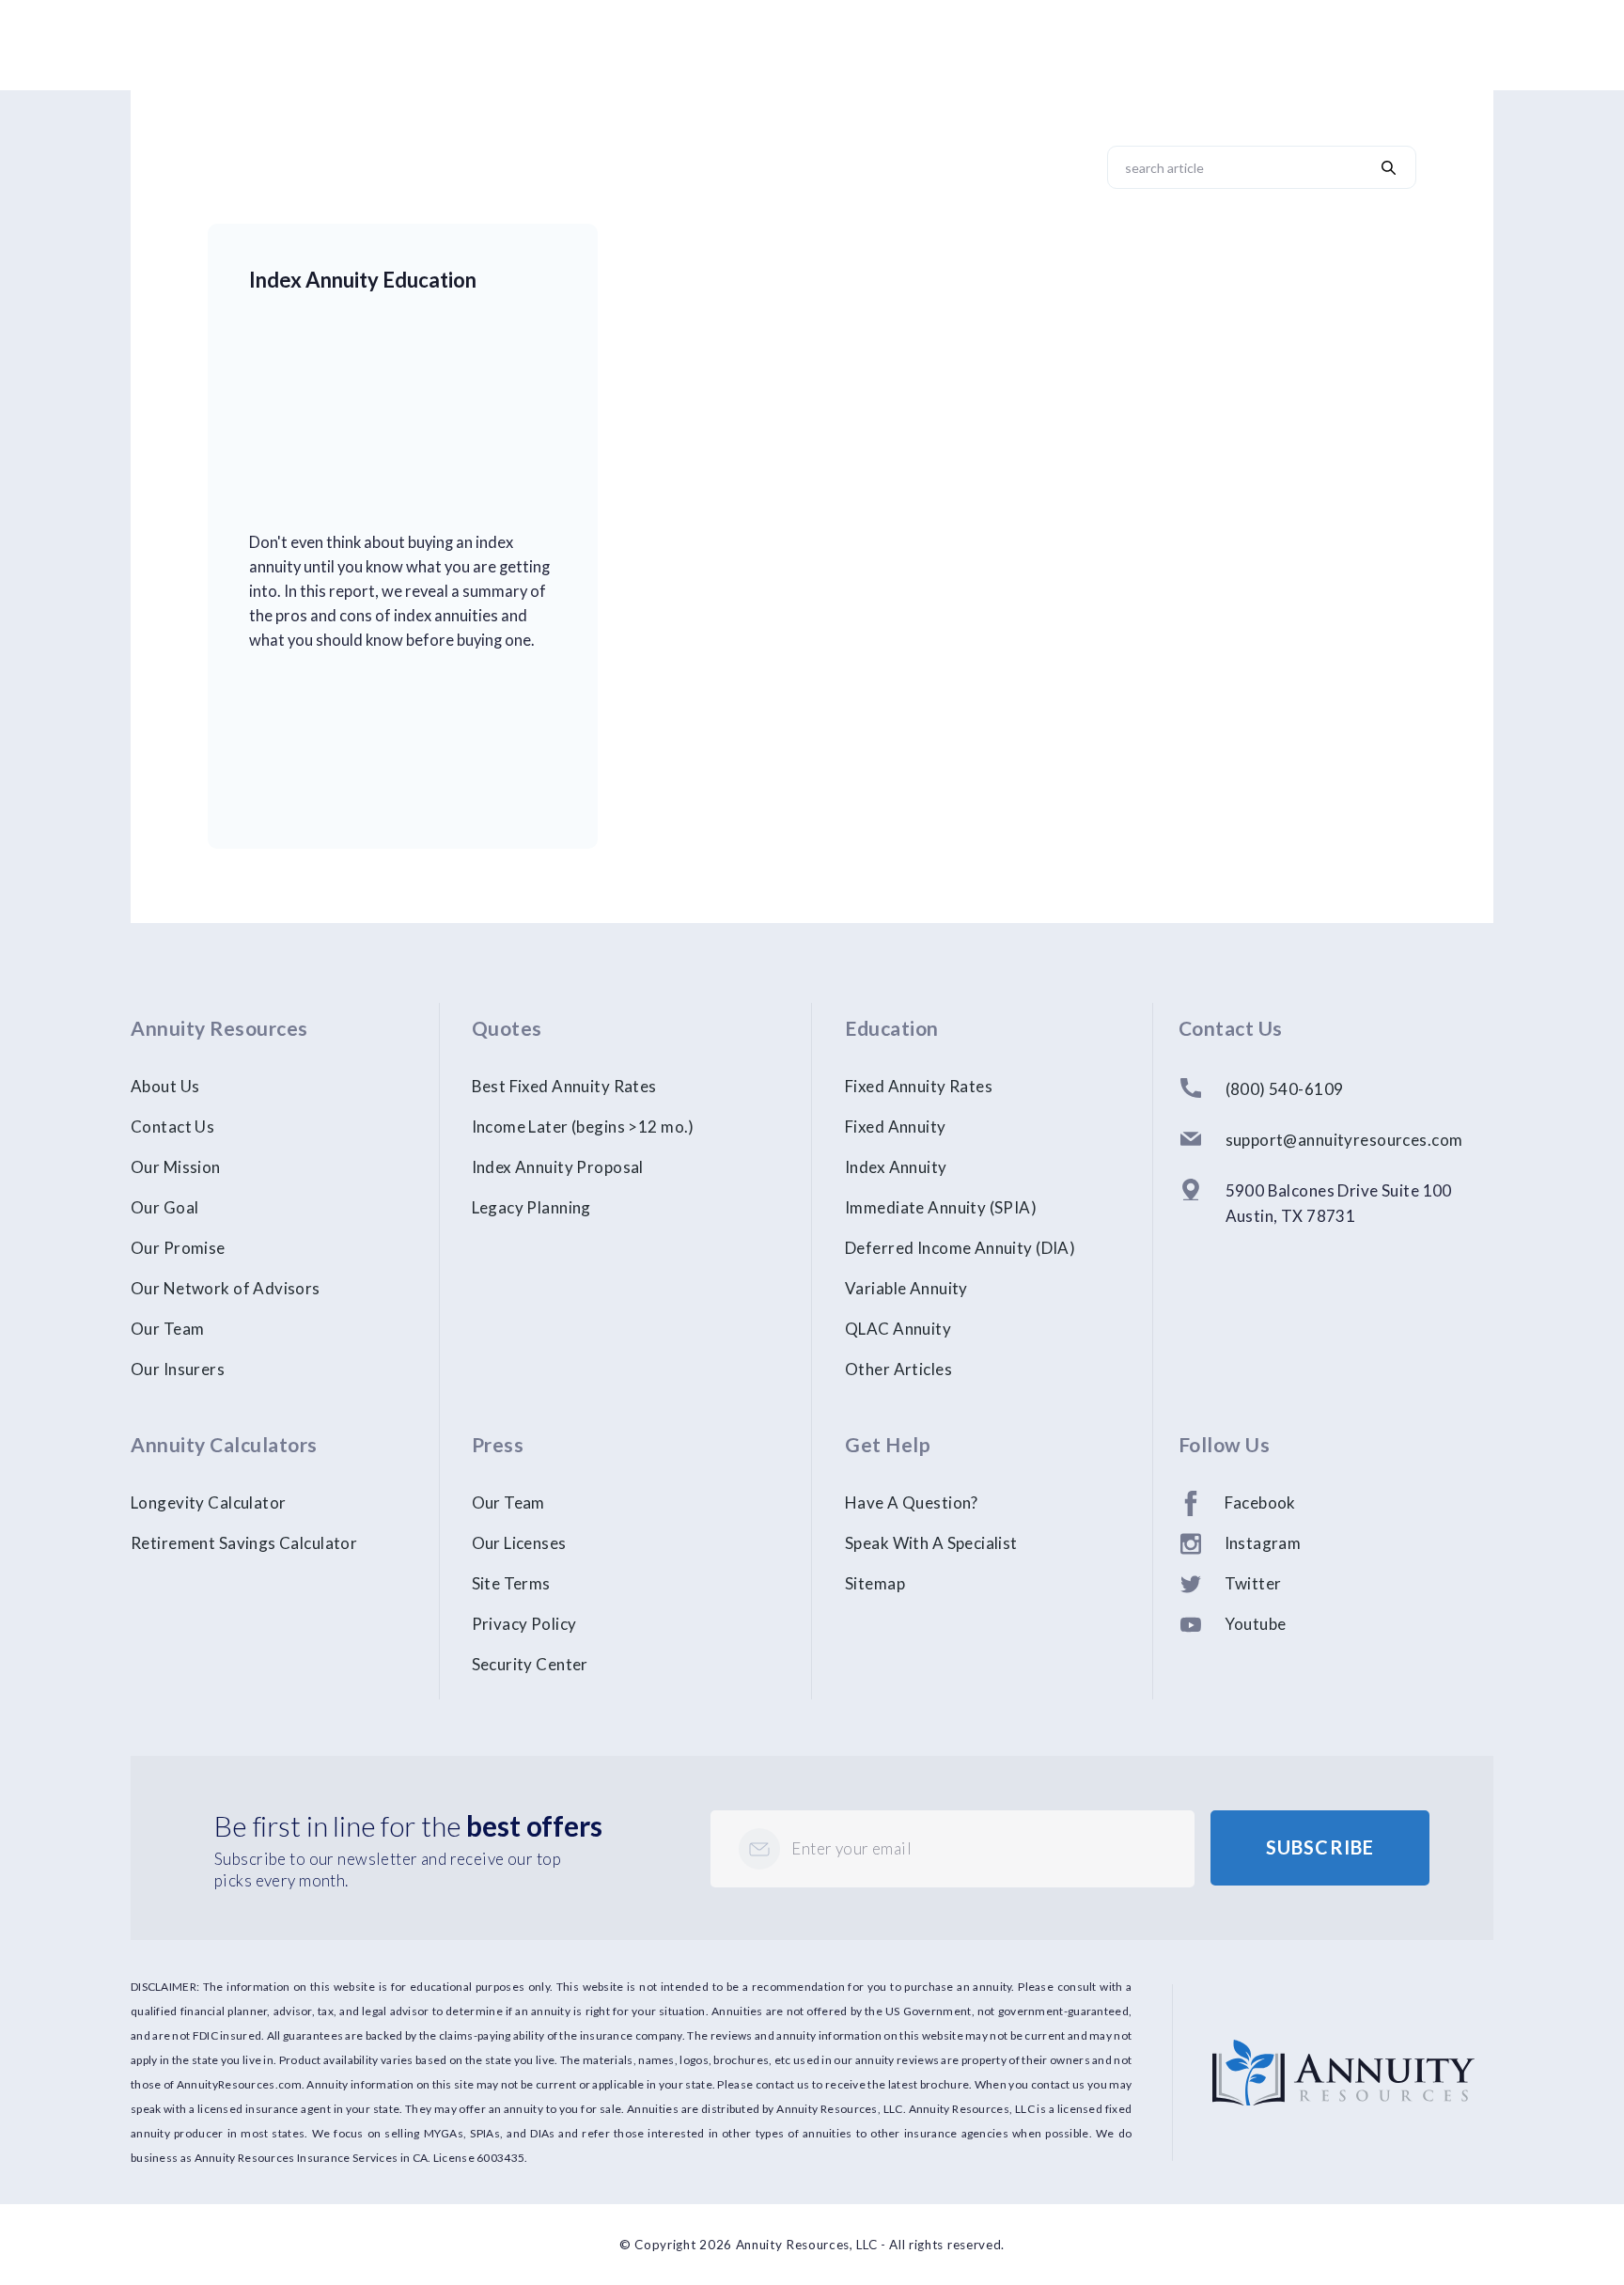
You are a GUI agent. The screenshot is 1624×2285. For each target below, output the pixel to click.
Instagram (1263, 1543)
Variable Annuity (906, 1288)
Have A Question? (912, 1502)
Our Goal (164, 1207)
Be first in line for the (408, 1825)
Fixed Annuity (896, 1127)
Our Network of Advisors (226, 1288)
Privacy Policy (524, 1624)
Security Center (530, 1664)
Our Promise (178, 1248)
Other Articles (898, 1369)
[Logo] (1343, 2052)
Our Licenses (519, 1543)
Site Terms (511, 1583)
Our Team (167, 1329)
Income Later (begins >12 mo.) (583, 1127)
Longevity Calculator (209, 1502)
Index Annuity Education (363, 280)
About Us (165, 1086)
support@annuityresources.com (1344, 1140)
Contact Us (172, 1127)
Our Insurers (178, 1369)
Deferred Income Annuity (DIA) (960, 1248)
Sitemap (875, 1583)
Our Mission (176, 1167)
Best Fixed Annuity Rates (564, 1086)
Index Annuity (896, 1167)
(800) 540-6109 (1285, 1089)
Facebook (1260, 1502)
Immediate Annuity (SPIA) (941, 1207)
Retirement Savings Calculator (244, 1543)
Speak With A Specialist (931, 1543)
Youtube (1256, 1624)
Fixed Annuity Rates (919, 1086)
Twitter (1253, 1583)
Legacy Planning (531, 1207)
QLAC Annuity (898, 1329)
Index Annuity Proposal (558, 1167)
